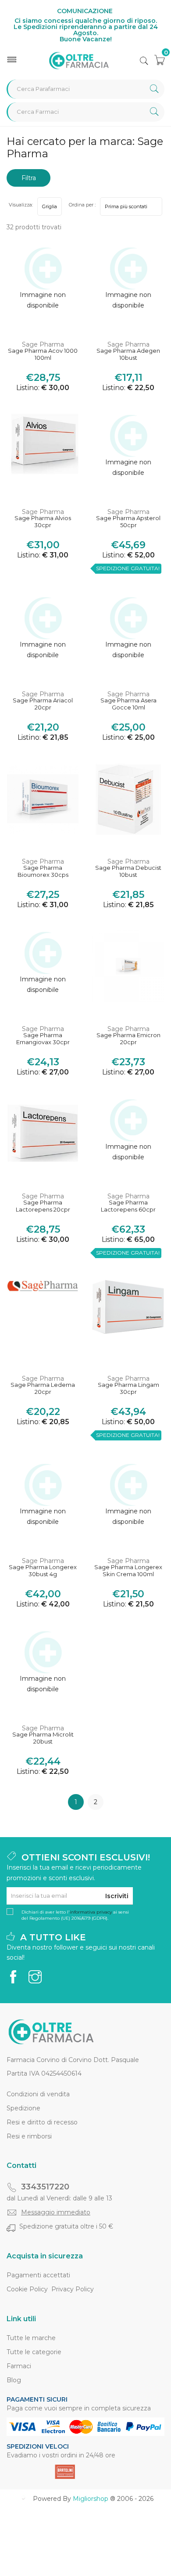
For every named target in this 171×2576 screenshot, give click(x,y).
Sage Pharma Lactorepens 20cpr (43, 1206)
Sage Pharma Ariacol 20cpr (43, 704)
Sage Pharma (43, 344)
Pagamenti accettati (38, 2275)
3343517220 (45, 2187)
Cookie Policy (27, 2289)
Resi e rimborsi (29, 2136)
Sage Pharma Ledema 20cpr (43, 1388)
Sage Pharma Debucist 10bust (128, 871)
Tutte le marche (31, 2338)
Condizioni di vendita (38, 2094)
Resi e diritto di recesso (42, 2122)
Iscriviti (117, 1896)
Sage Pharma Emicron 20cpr (128, 1039)
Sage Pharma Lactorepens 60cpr (128, 1206)
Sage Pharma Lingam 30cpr (128, 1388)
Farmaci (19, 2366)
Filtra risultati (28, 180)
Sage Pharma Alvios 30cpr (43, 522)
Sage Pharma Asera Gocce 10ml (128, 704)
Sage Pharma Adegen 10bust (128, 354)
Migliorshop (91, 2499)
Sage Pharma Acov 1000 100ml (43, 354)
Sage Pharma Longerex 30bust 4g (43, 1571)
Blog (14, 2380)
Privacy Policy (73, 2289)
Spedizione (23, 2108)
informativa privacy (91, 1912)
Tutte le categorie (34, 2352)
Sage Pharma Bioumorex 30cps (43, 871)
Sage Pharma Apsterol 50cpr (128, 522)
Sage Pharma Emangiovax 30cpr (43, 1039)
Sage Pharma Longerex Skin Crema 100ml (128, 1571)
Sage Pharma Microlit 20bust (43, 1738)
